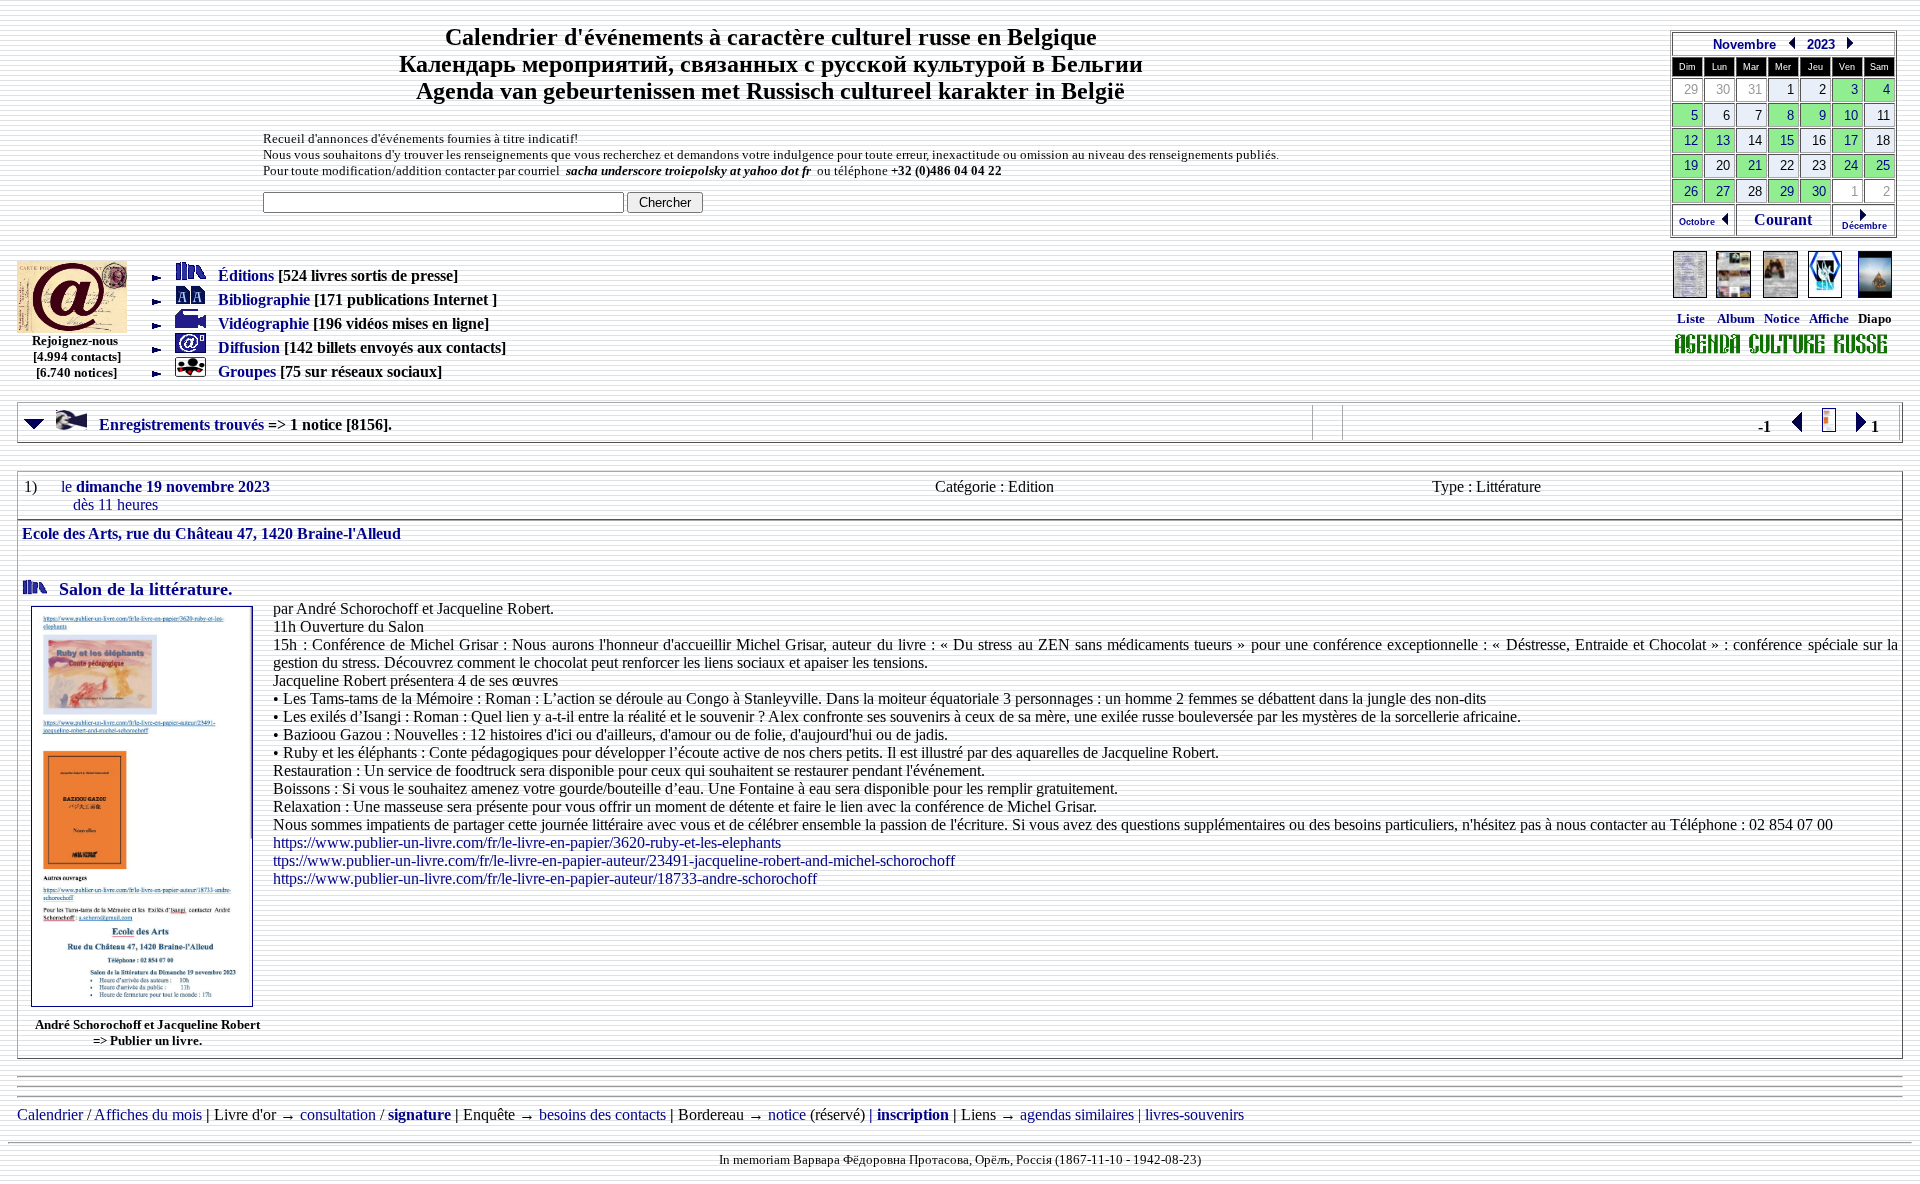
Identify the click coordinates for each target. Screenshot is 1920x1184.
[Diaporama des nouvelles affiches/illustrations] (1825, 293)
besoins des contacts (602, 1114)
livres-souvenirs (1194, 1114)
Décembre (1863, 226)
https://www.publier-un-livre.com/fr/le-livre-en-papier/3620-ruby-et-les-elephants (527, 842)
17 (1851, 140)
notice (787, 1114)
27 (1723, 191)
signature (419, 1114)
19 (1691, 165)
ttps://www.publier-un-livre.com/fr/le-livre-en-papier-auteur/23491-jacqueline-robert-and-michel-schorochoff (614, 860)
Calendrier (50, 1114)
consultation (338, 1114)
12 (1691, 140)
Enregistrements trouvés (175, 424)
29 (1787, 191)
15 (1787, 140)
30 (1819, 191)
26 (1691, 191)
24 (1851, 165)
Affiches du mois (148, 1114)
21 (1755, 165)
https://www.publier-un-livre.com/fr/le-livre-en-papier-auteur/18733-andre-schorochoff (545, 878)
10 (1851, 115)
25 (1883, 165)
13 (1723, 140)
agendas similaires (1077, 1114)
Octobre (1700, 222)
